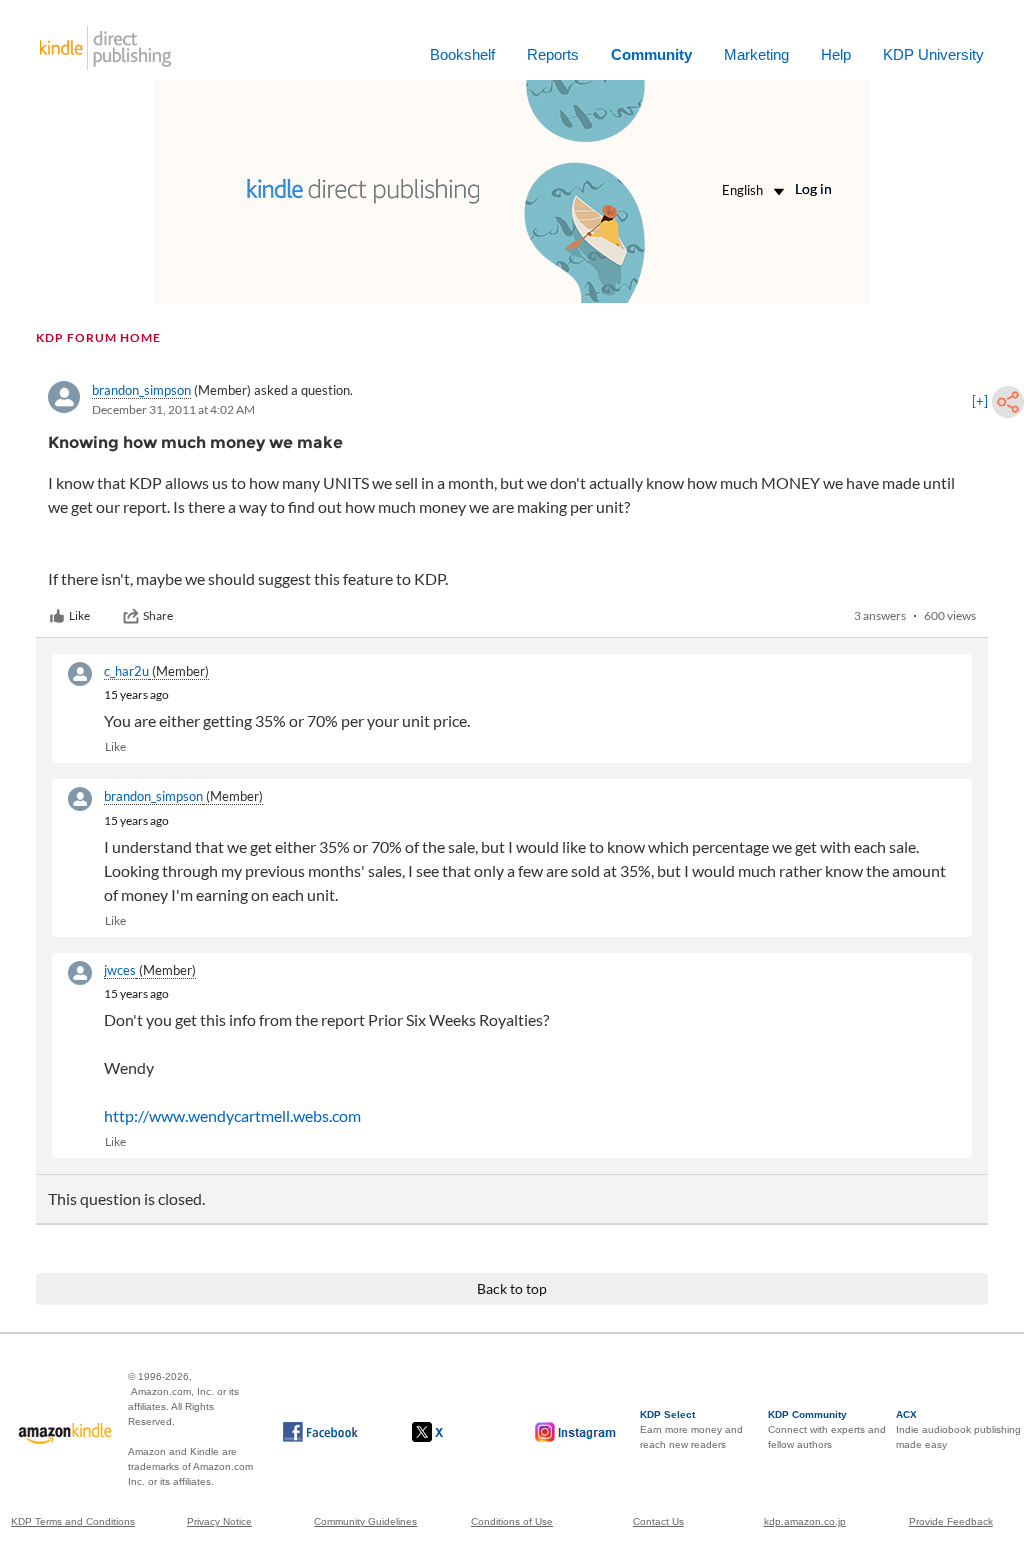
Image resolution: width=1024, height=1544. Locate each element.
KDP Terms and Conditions (73, 1521)
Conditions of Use (512, 1521)
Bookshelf (462, 54)
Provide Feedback (951, 1521)
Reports (553, 54)
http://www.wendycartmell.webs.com (232, 1115)
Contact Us (658, 1521)
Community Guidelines (365, 1521)
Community (651, 54)
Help (836, 54)
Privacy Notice (219, 1521)
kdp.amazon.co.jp (805, 1521)
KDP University (933, 54)
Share (158, 615)
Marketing (756, 54)
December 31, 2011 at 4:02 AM (173, 409)
